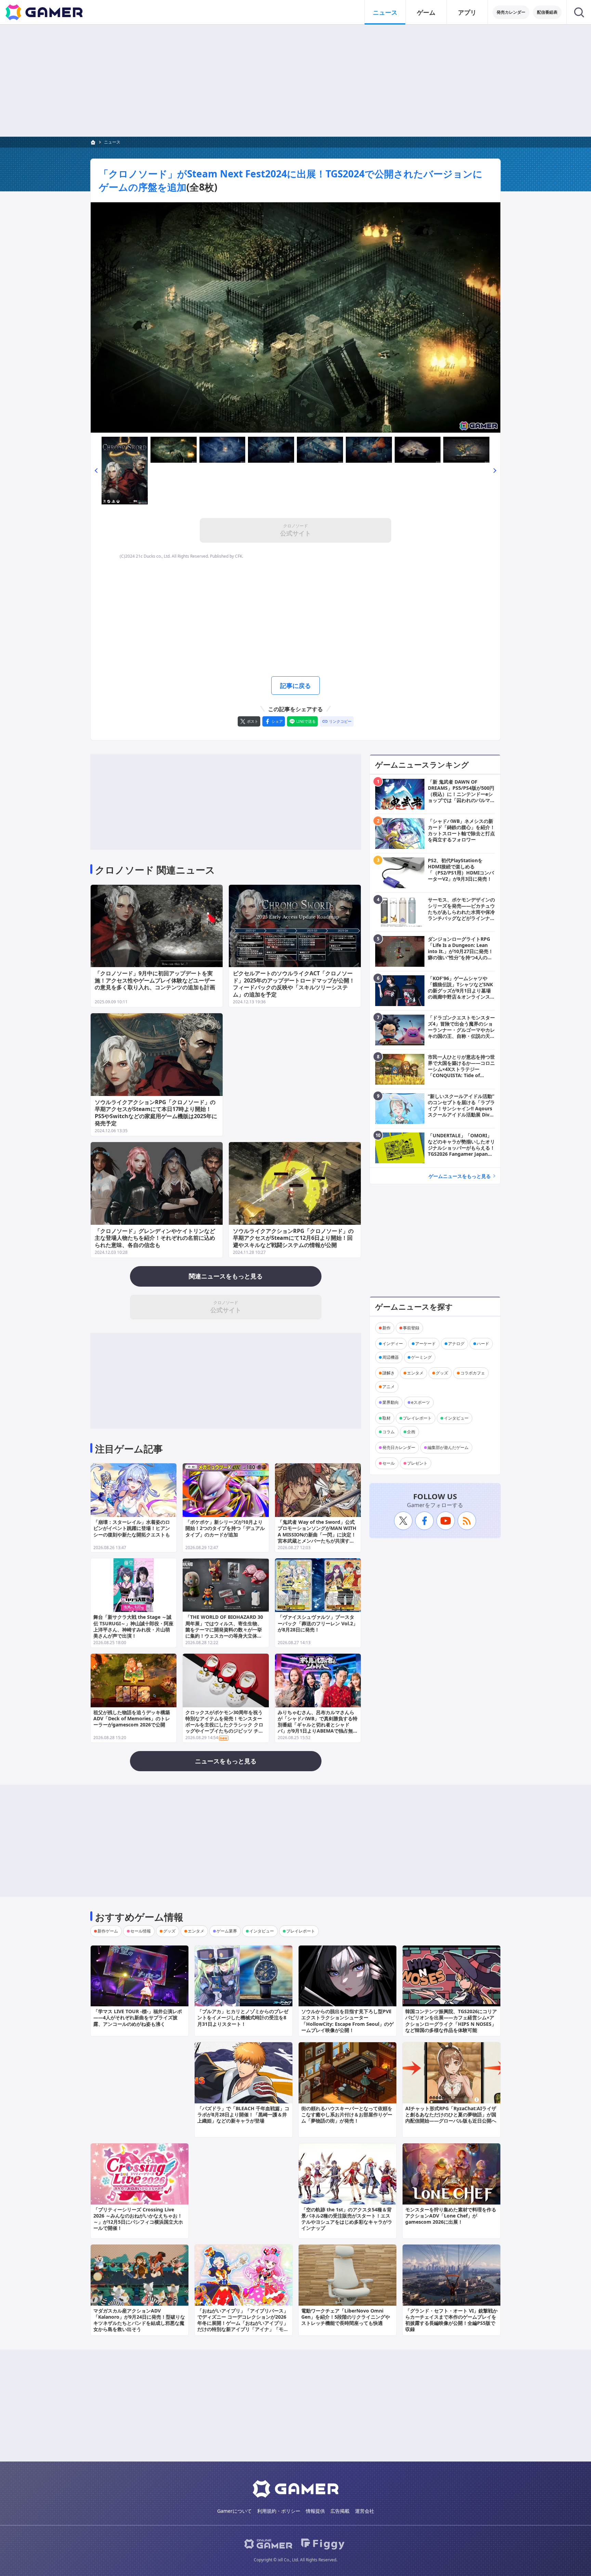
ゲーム (426, 12)
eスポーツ (421, 1402)
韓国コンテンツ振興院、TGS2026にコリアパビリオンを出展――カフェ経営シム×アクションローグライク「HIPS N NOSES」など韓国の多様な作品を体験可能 (451, 2021)
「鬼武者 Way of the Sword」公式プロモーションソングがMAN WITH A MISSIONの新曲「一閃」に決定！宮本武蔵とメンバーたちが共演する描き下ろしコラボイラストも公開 (317, 1534)
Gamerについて (234, 2511)
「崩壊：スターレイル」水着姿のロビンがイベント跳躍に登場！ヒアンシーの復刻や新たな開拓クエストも (132, 1528)
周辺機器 (391, 1357)
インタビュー (456, 1418)
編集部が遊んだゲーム (448, 1447)
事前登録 (411, 1328)
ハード (483, 1344)
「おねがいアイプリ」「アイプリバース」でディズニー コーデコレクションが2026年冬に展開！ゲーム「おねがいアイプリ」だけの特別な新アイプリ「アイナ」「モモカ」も (243, 2323)
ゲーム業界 (227, 1931)
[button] (96, 470)
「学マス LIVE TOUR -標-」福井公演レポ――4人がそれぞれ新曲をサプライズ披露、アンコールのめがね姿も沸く (138, 2017)
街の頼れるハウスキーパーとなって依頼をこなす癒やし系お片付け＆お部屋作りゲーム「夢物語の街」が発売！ (347, 2114)
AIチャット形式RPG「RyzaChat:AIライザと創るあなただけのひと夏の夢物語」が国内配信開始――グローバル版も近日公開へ (451, 2114)
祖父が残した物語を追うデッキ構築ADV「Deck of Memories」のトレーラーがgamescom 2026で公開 (132, 1718)
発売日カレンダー (399, 1447)
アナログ (456, 1344)
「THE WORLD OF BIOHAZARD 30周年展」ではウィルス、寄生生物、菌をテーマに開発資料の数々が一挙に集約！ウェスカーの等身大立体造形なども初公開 (224, 1629)
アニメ (389, 1387)
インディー (393, 1344)
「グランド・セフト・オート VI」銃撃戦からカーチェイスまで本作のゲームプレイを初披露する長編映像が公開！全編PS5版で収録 (451, 2320)
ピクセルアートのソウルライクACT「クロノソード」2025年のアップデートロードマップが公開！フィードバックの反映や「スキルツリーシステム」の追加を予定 (294, 984)
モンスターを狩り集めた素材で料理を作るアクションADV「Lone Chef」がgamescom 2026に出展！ (451, 2216)
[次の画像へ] (295, 317)
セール (389, 1463)
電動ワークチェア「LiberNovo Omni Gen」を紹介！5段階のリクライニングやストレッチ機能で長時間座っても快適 (346, 2317)
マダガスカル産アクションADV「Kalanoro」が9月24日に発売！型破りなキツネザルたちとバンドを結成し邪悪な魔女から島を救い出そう (139, 2320)
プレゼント (417, 1463)
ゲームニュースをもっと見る (460, 1176)
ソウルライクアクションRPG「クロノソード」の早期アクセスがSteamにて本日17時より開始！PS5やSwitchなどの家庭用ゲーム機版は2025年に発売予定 (156, 1113)
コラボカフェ (473, 1373)
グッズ (442, 1373)
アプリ (467, 12)
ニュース (385, 12)
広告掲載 (340, 2511)
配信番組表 (547, 12)
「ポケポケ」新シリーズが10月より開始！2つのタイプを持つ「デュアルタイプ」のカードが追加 (225, 1528)
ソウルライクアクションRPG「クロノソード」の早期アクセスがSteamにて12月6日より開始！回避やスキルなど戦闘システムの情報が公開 (293, 1238)
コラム (389, 1432)
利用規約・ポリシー (279, 2511)
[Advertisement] (295, 81)
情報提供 (315, 2511)
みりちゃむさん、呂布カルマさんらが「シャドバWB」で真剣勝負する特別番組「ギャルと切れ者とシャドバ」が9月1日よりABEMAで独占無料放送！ (318, 1725)
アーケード (425, 1344)
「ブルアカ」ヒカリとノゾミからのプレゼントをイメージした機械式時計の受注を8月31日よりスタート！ (243, 2017)
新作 (386, 1328)
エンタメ (415, 1373)
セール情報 (141, 1931)
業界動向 (391, 1402)
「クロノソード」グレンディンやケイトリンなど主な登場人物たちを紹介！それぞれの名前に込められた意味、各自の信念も (155, 1238)
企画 (411, 1432)
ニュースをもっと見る (226, 1761)
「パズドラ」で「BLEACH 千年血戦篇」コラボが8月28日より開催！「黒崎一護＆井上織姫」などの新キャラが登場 (243, 2114)
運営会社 (365, 2511)
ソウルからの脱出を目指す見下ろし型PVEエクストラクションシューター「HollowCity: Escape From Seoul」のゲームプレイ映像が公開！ (347, 2021)
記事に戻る (295, 686)
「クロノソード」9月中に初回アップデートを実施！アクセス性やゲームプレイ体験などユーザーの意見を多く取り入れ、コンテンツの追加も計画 (155, 980)
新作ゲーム (108, 1931)
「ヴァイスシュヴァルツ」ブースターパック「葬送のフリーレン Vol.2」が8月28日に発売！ (318, 1623)
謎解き (389, 1373)
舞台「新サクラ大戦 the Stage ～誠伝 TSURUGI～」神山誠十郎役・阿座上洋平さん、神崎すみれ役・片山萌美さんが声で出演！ (133, 1626)
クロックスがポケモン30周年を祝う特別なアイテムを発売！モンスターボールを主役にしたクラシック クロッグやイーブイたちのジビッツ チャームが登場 (224, 1725)
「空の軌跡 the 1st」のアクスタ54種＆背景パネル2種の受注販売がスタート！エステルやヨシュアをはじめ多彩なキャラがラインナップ (347, 2219)
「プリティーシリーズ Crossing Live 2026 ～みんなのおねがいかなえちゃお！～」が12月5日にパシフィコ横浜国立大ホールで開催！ (138, 2219)
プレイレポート (417, 1418)
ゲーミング (421, 1357)
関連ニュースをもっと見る (226, 1276)
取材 (386, 1418)
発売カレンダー (511, 12)
